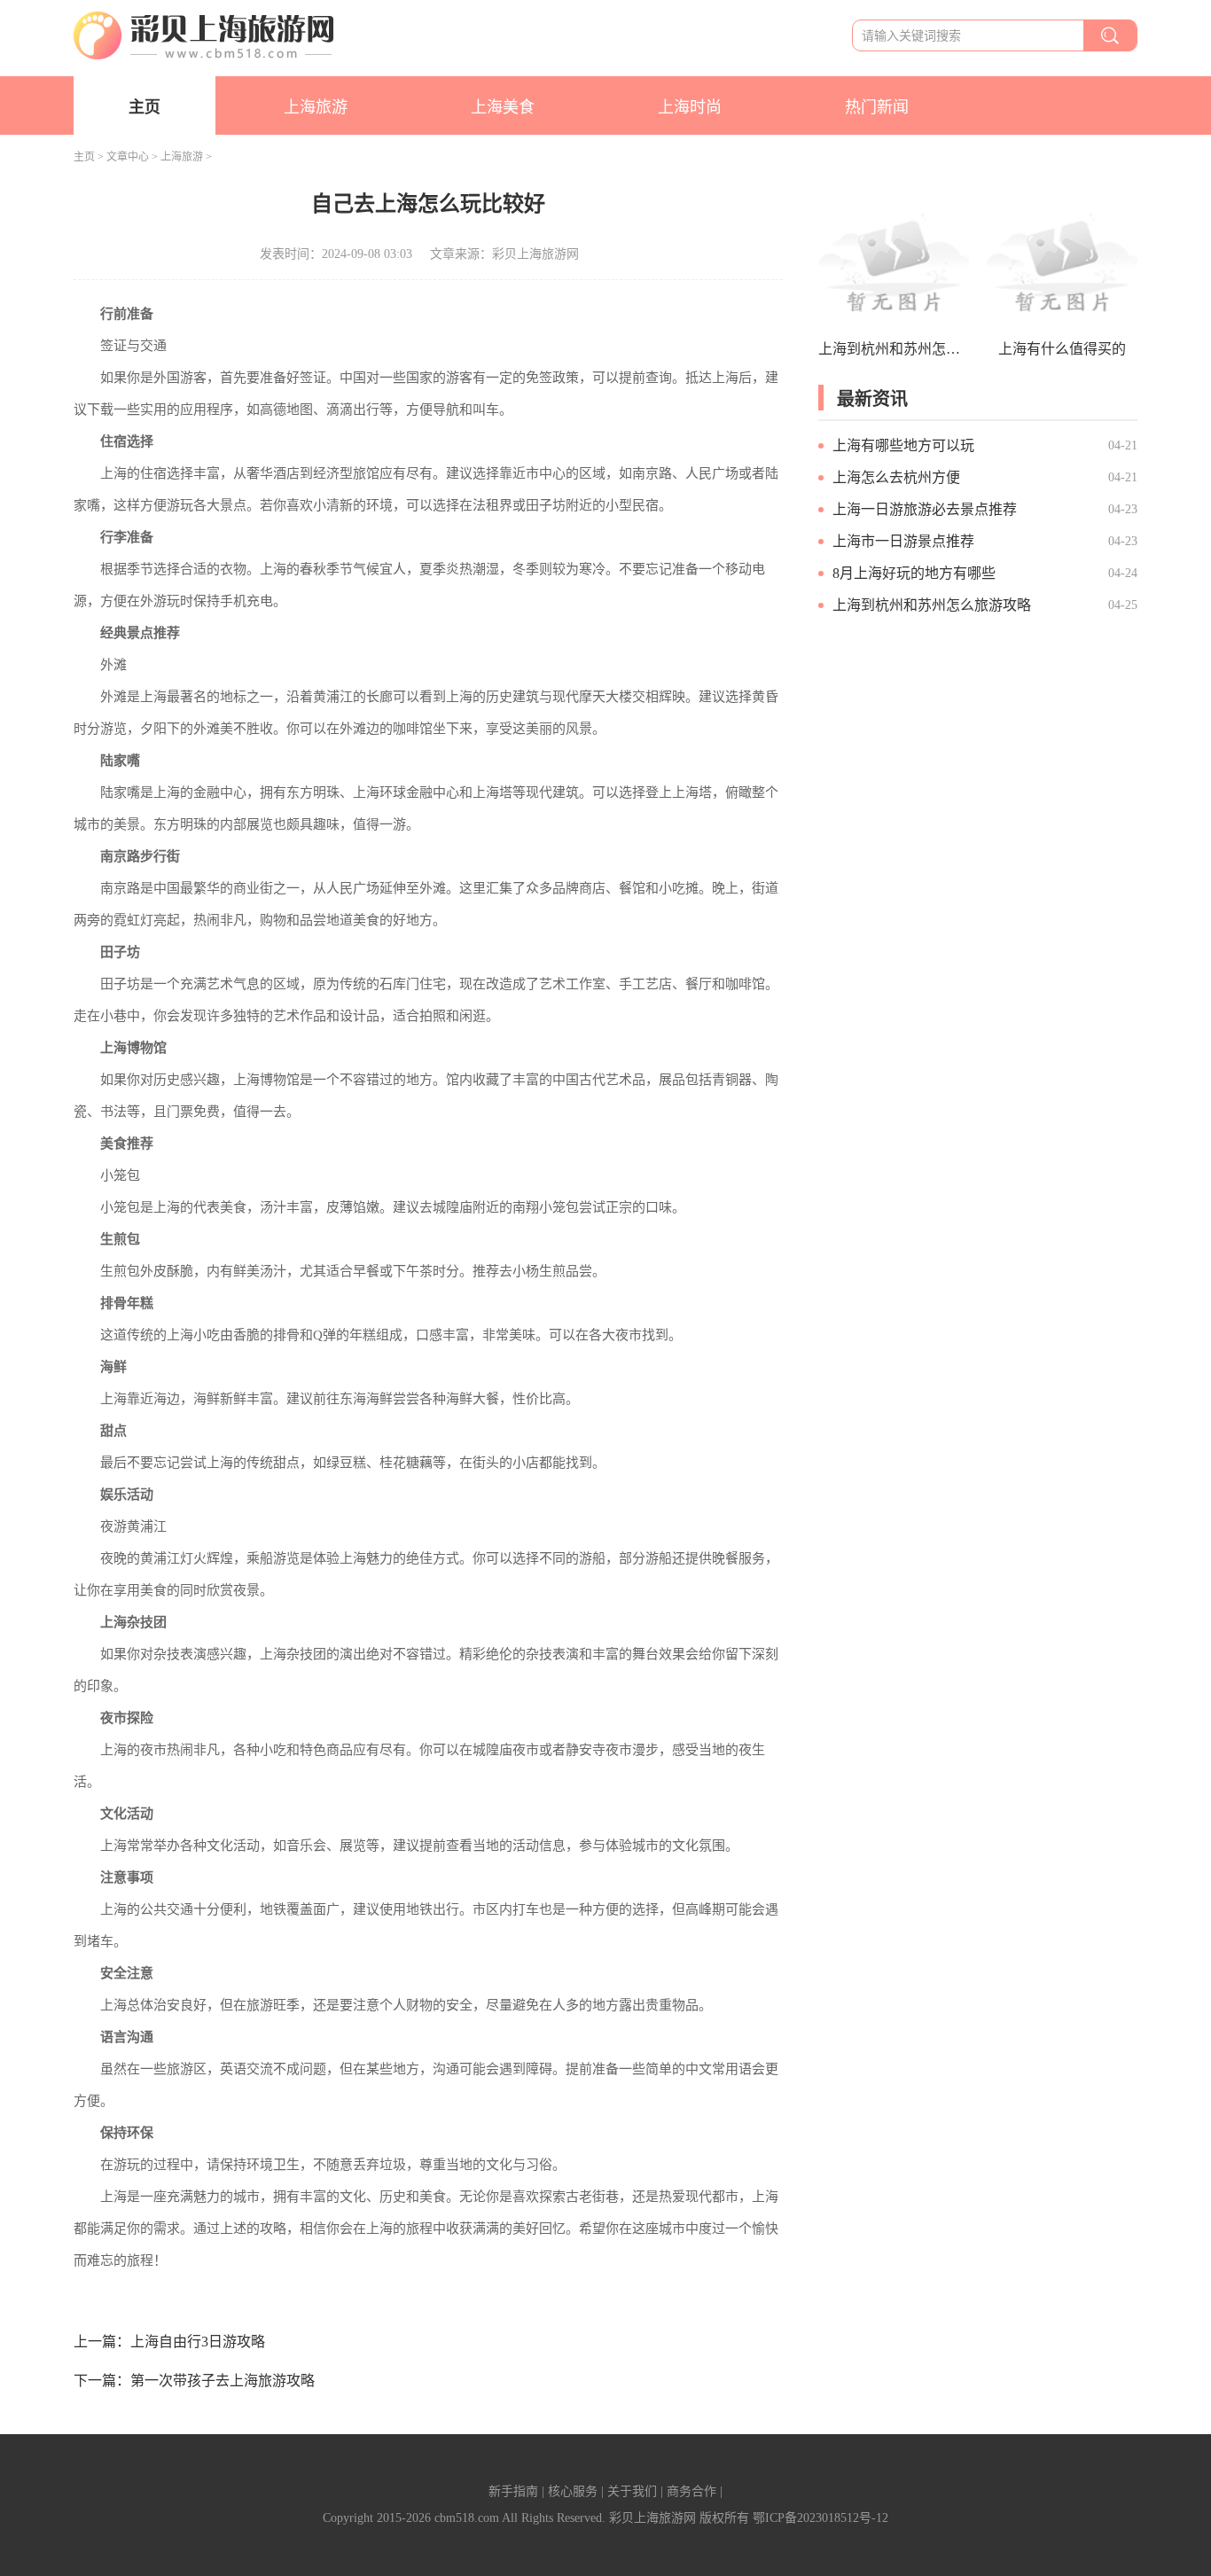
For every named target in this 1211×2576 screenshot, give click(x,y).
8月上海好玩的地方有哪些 (914, 573)
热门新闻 (877, 107)
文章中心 (128, 157)
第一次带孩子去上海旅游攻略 (223, 2381)
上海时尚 (690, 107)
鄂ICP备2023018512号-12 (820, 2518)
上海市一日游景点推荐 (903, 541)
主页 (145, 107)
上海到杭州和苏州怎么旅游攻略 (932, 605)
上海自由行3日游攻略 (198, 2342)
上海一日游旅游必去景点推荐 (925, 509)
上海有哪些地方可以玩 (903, 445)
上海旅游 (316, 107)
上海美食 (503, 107)
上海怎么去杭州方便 (896, 477)
